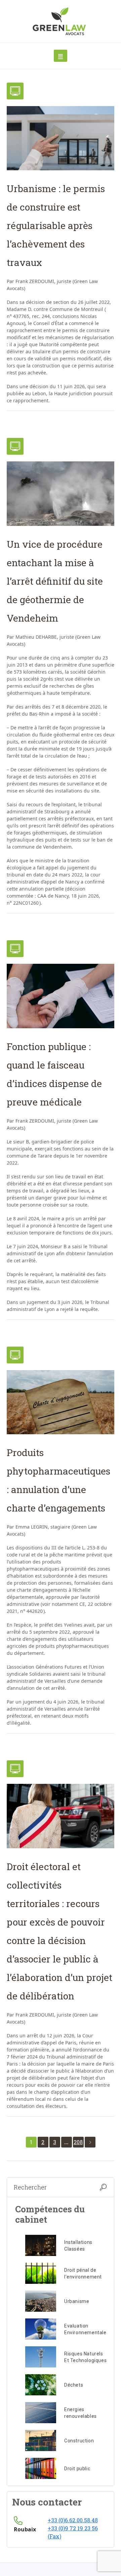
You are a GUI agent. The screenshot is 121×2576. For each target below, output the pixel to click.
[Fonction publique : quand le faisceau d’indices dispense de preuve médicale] (61, 996)
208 (78, 2142)
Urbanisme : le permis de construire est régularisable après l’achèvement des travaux (56, 225)
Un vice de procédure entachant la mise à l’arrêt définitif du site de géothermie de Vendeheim (55, 581)
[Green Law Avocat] (61, 21)
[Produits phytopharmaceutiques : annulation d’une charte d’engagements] (61, 1402)
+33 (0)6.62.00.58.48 (73, 2520)
